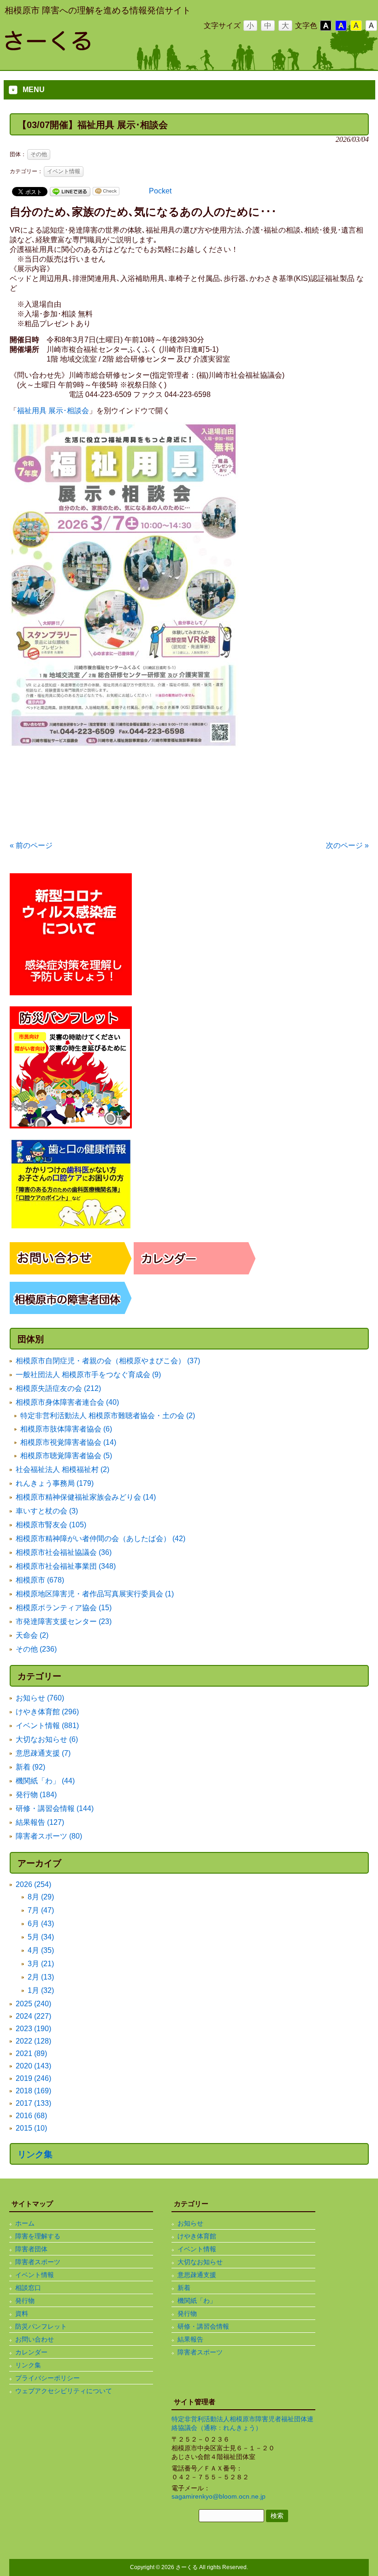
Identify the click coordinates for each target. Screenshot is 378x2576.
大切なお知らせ (200, 2262)
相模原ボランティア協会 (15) (64, 1608)
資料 (22, 2313)
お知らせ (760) (40, 1698)
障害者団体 (31, 2249)
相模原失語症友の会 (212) (58, 1388)
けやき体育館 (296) (47, 1712)
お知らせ (190, 2223)
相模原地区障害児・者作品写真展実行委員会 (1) (95, 1594)
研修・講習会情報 (203, 2326)
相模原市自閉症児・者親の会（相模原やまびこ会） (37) (108, 1361)
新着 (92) (30, 1767)
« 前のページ (31, 845)
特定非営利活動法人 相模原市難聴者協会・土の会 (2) (108, 1416)
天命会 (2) (32, 1635)
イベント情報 (64, 171)
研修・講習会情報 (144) (55, 1808)
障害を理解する (38, 2236)
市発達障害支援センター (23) (64, 1621)
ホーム (25, 2223)
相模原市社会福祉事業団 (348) (66, 1566)
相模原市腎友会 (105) (51, 1525)
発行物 (25, 2301)
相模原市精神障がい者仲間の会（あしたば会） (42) (100, 1539)
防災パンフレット (41, 2326)
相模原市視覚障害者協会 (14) (68, 1442)
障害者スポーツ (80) (49, 1836)
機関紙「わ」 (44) (45, 1781)
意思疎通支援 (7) (43, 1753)
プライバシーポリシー (47, 2378)
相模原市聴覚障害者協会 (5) (66, 1456)
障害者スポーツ (38, 2262)
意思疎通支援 (197, 2275)
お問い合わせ (35, 2339)
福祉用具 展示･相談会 (53, 411)
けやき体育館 (197, 2236)
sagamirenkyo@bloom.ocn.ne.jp (219, 2496)
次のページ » (347, 845)
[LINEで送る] (70, 191)
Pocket (160, 191)
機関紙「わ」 (197, 2301)
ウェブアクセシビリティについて (64, 2391)
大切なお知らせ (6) (47, 1739)
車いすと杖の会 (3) (47, 1511)
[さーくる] (78, 47)
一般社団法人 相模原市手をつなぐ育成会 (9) (88, 1375)
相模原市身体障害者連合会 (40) (67, 1402)
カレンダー (31, 2352)
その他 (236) (36, 1649)
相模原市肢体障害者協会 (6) (66, 1429)
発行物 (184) (36, 1795)
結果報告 (190, 2339)
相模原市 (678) (40, 1580)
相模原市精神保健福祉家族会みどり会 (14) (86, 1497)
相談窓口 (28, 2288)
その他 (39, 154)
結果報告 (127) (40, 1822)
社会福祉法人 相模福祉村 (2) (62, 1469)
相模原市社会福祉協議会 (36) (64, 1552)
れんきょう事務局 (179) (55, 1483)
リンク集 (35, 2154)
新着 (184, 2288)
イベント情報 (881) (47, 1726)
